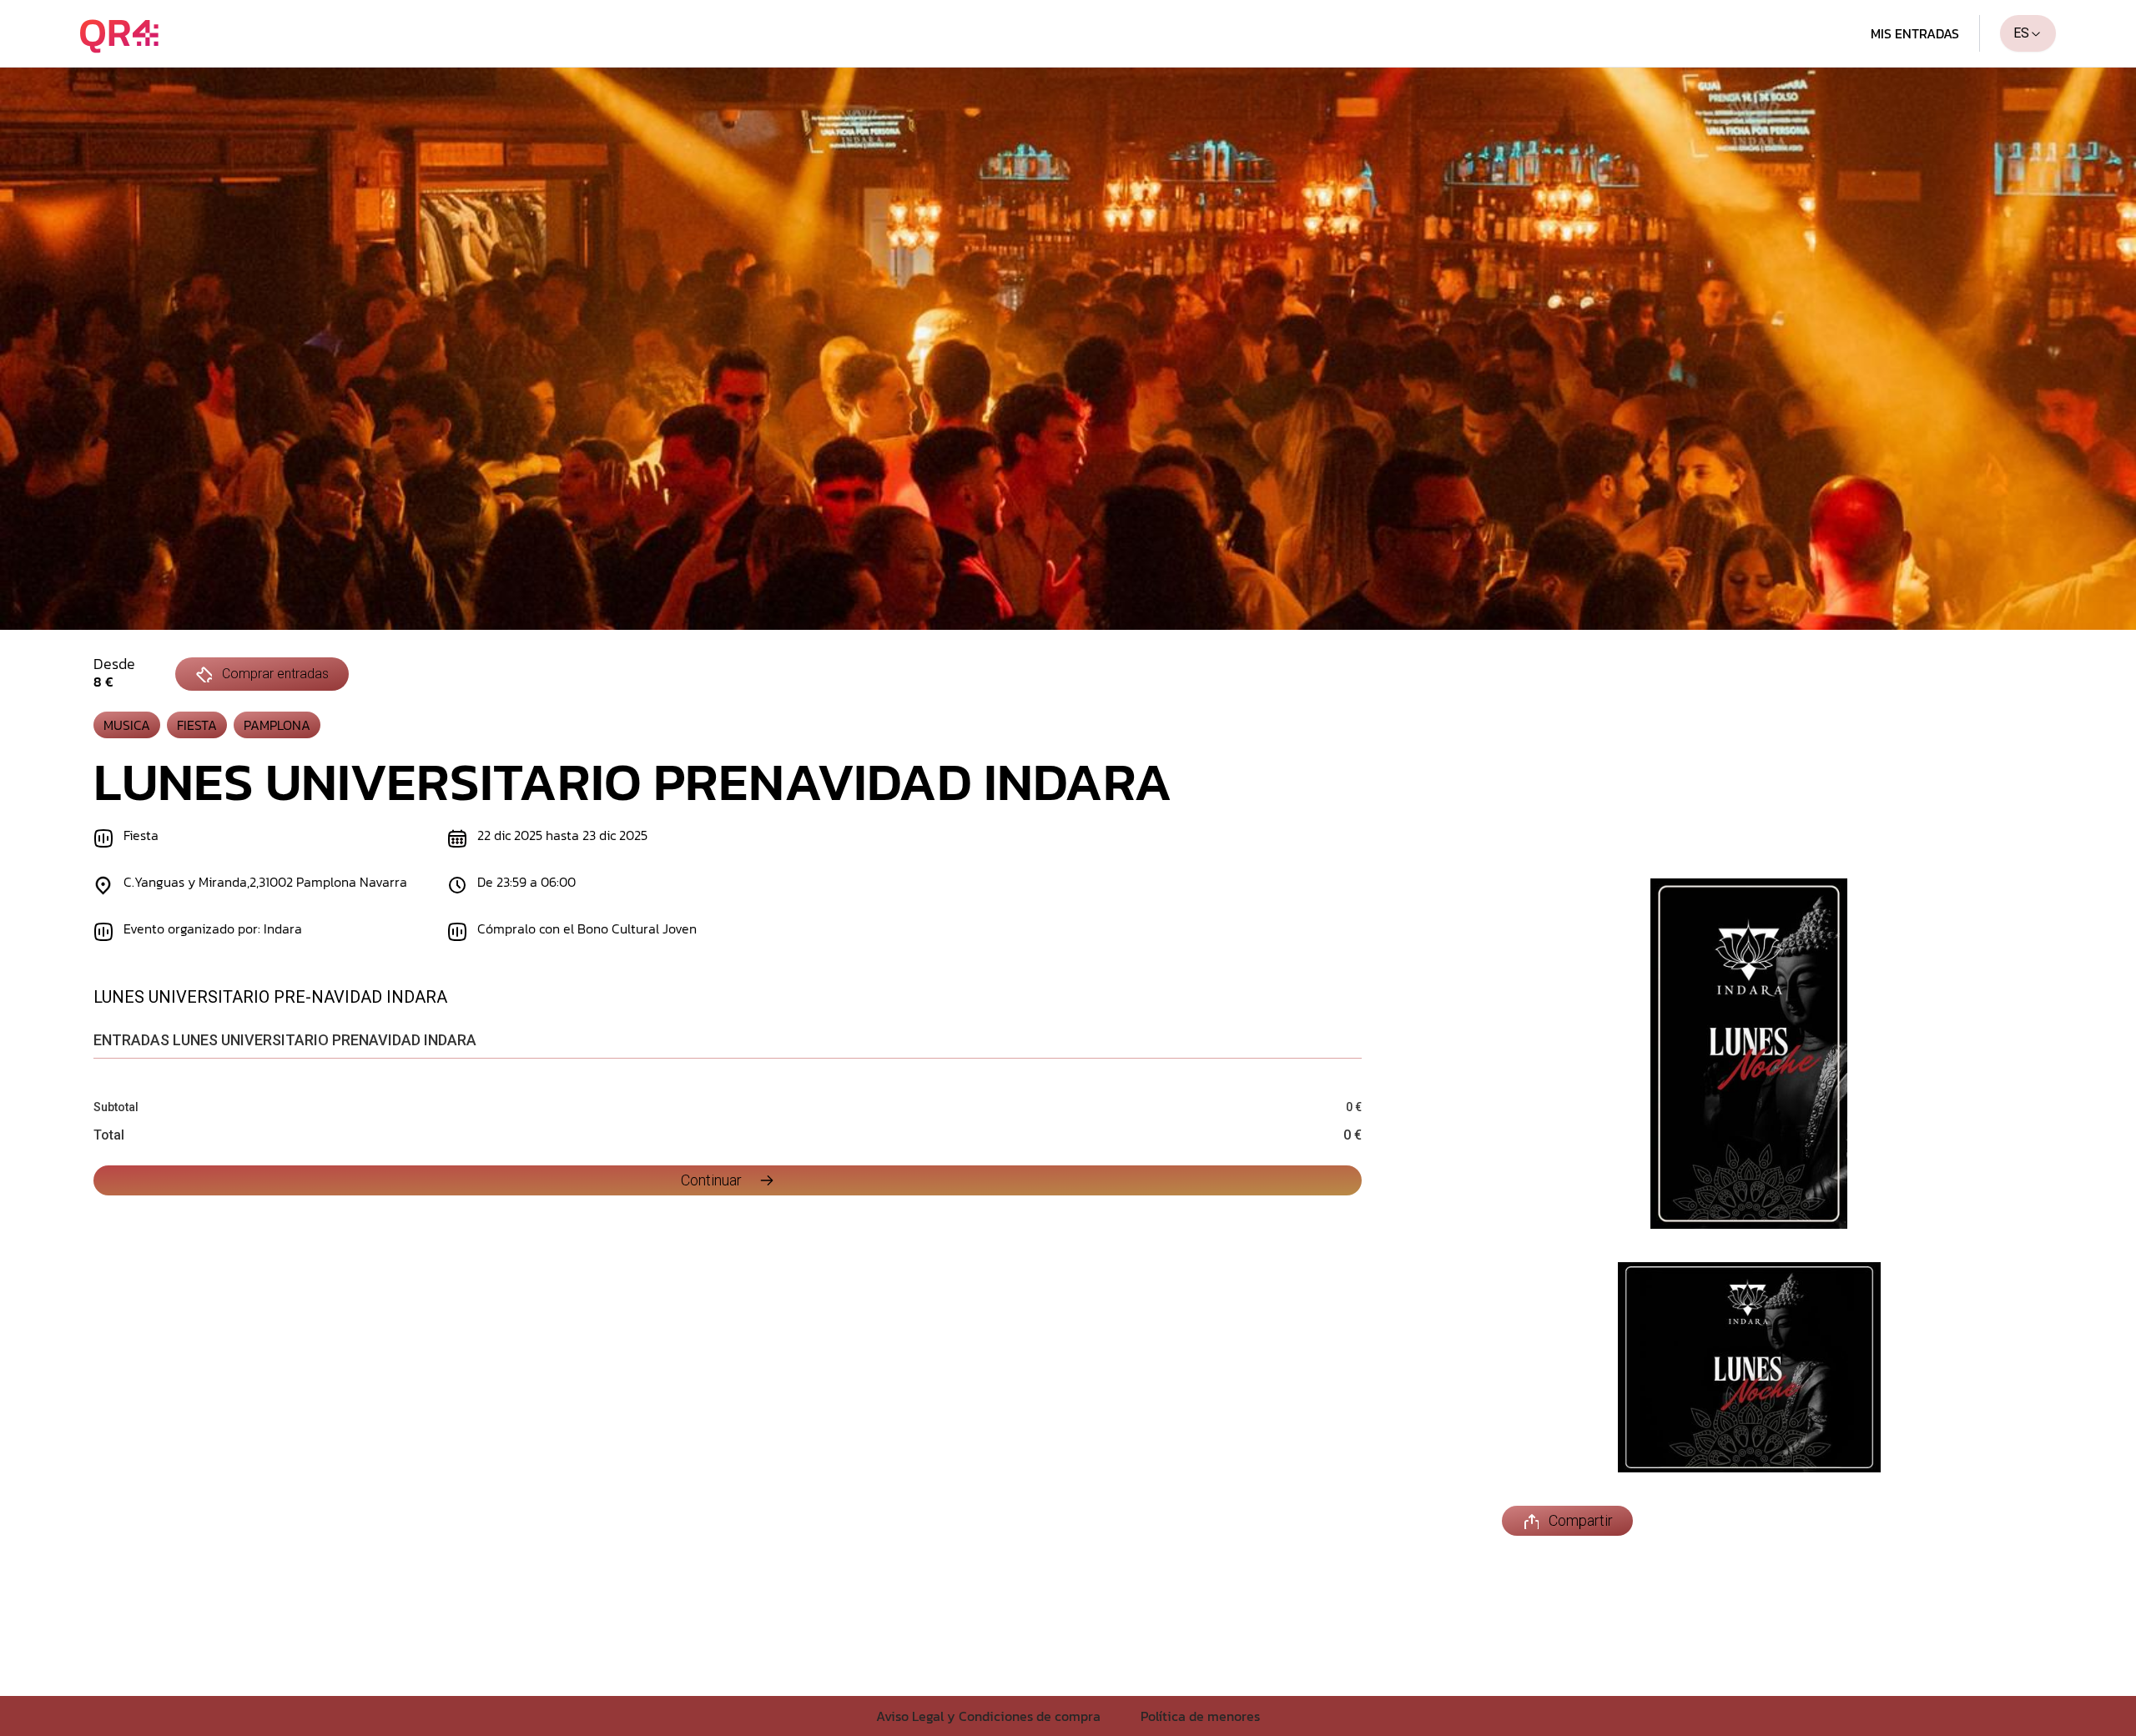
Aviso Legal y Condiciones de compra (988, 1716)
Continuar (711, 1180)
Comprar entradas (275, 674)
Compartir (1581, 1520)
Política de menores (1200, 1716)
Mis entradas (1915, 33)
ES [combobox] (2021, 33)
